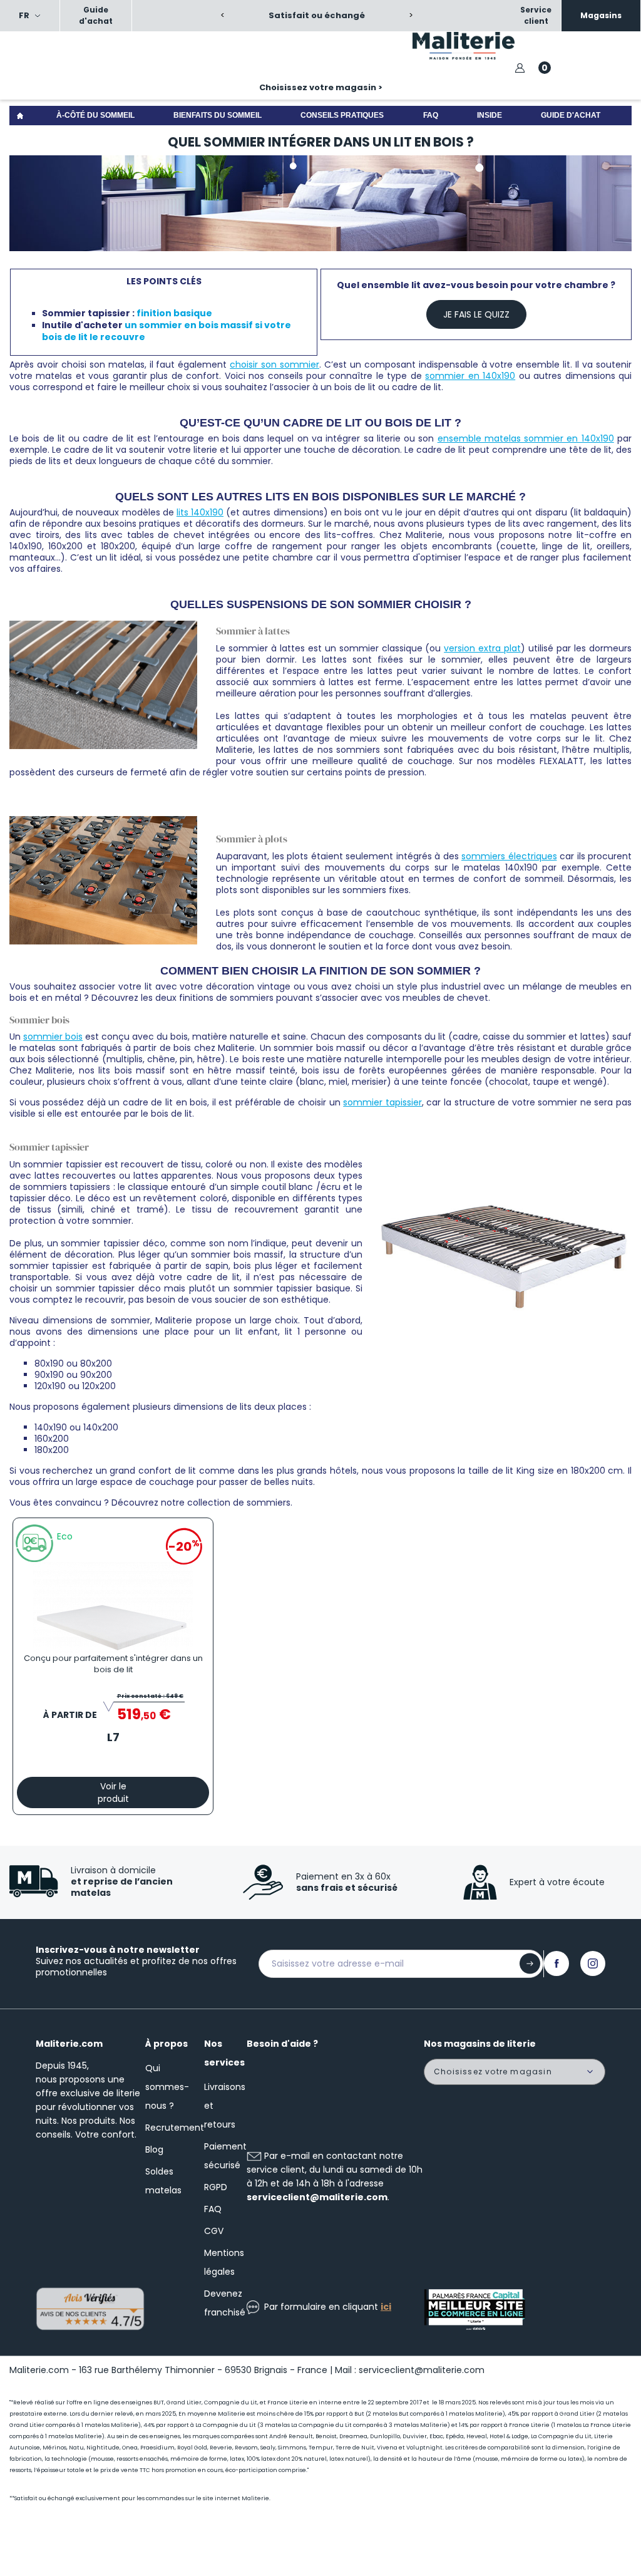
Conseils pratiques (342, 115)
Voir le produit (113, 1792)
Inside (490, 115)
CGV (214, 2231)
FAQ (431, 115)
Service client (536, 15)
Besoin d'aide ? (282, 2044)
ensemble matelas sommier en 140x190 (526, 438)
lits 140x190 (200, 512)
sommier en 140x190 (470, 376)
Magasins (601, 15)
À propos (167, 2044)
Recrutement (175, 2128)
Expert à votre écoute (557, 1882)
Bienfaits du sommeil (218, 115)
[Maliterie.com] (481, 46)
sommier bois (53, 1037)
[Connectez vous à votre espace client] (520, 68)
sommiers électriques (509, 856)
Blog (154, 2149)
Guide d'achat (96, 15)
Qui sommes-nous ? (167, 2087)
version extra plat (482, 648)
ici (386, 2307)
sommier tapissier (382, 1102)
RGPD (216, 2187)
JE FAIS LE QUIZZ (476, 314)
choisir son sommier (274, 365)
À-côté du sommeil (95, 115)
